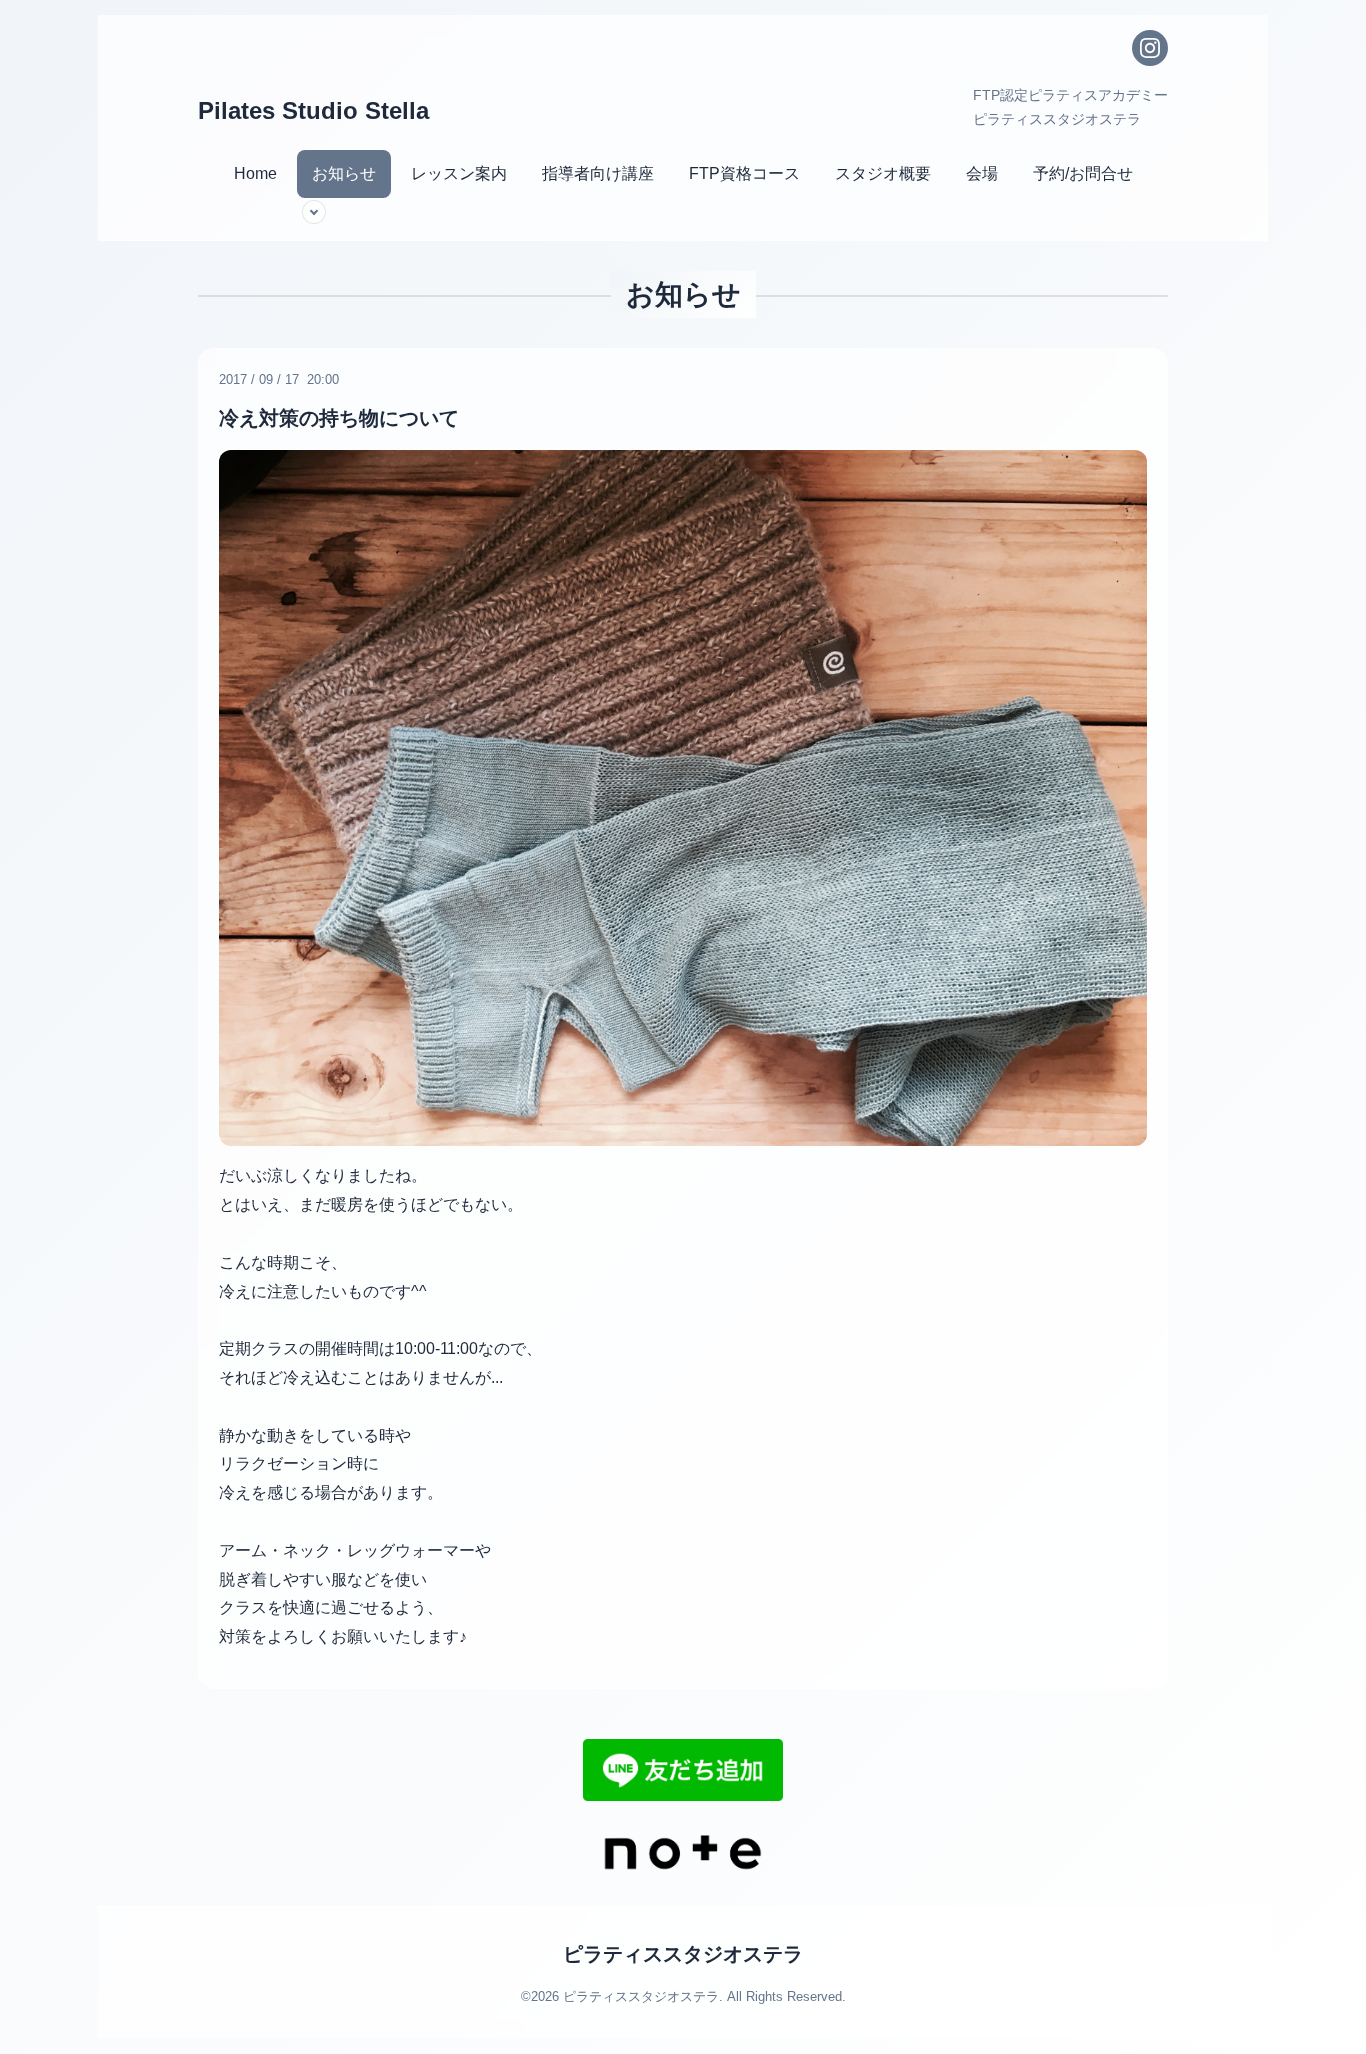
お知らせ (344, 173)
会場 (982, 173)
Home (255, 173)
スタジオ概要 (883, 173)
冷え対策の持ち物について (339, 418)
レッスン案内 (459, 173)
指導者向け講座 (598, 173)
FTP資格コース (744, 173)
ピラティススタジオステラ (683, 1954)
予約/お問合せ (1083, 173)
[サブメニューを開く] (314, 212)
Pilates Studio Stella (313, 110)
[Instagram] (1150, 48)
